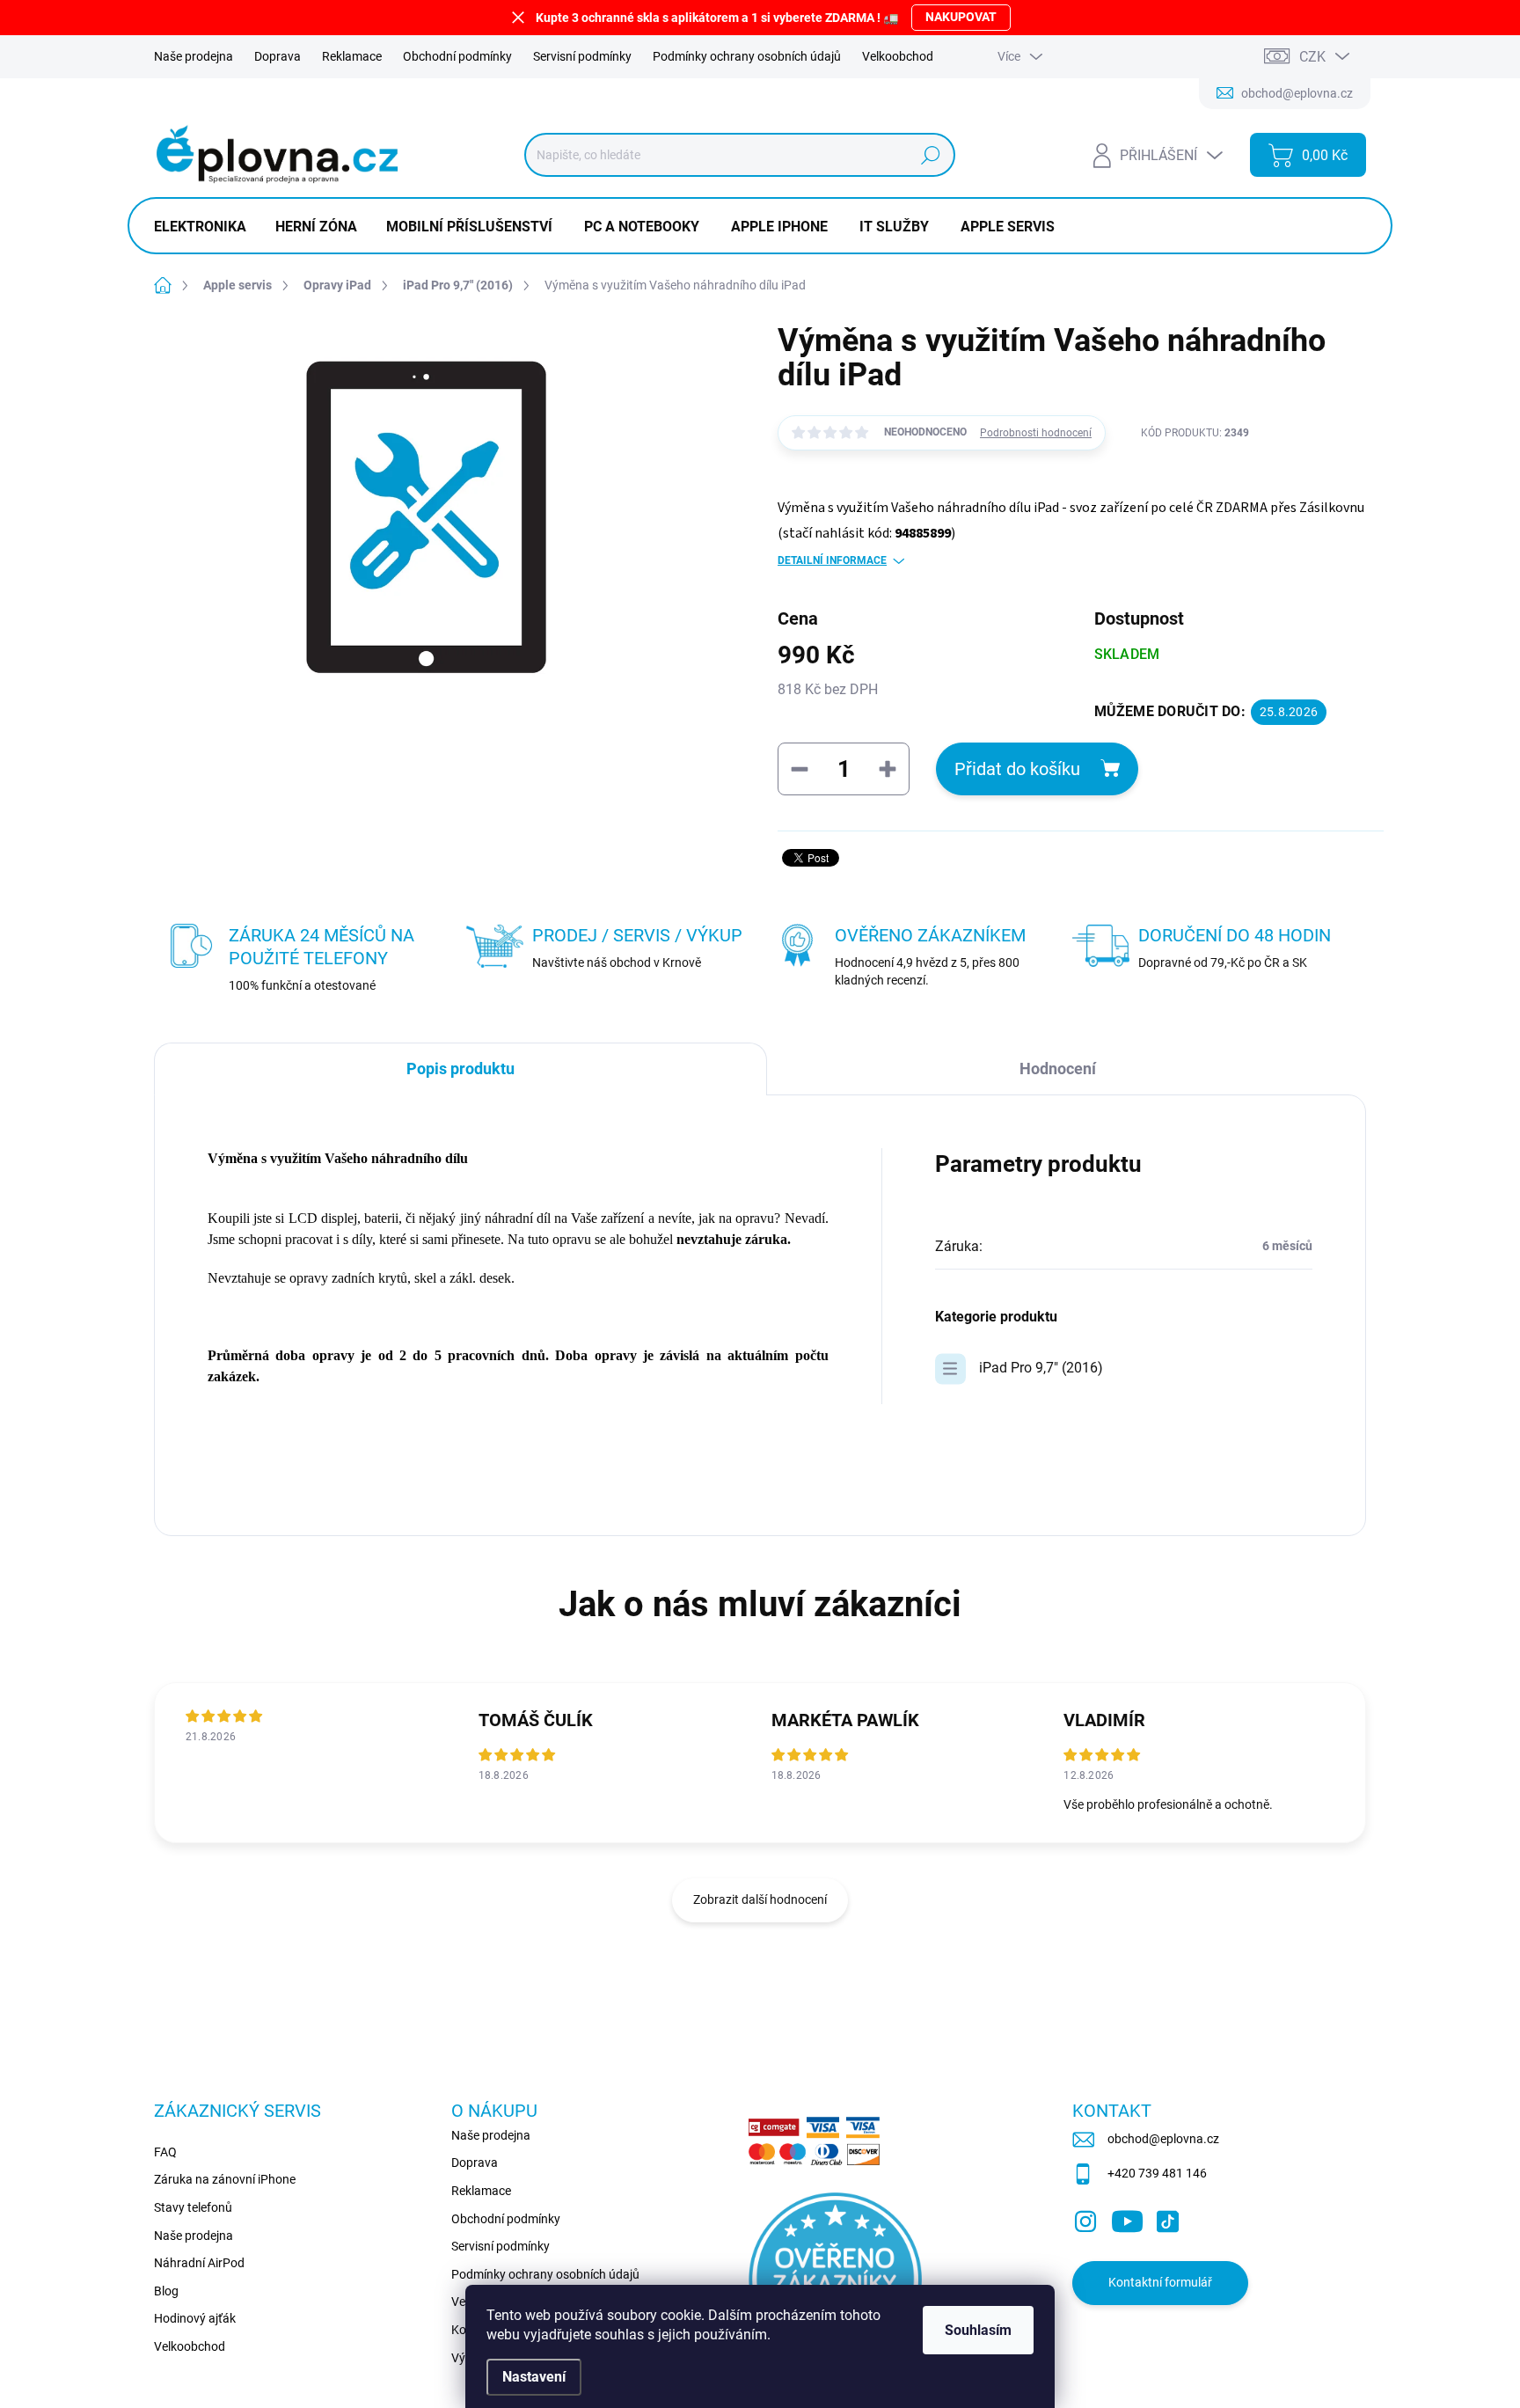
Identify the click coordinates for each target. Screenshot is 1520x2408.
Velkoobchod (898, 56)
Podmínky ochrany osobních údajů (747, 56)
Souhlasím (978, 2330)
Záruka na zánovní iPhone (225, 2179)
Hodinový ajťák (195, 2318)
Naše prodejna (194, 56)
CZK (1312, 57)
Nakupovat (961, 17)
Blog (166, 2291)
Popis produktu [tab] (460, 1069)
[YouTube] (1127, 2218)
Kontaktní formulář (1160, 2282)
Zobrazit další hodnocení (760, 1899)
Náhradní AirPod (199, 2263)
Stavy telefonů (193, 2207)
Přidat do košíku (1017, 769)
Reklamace (352, 56)
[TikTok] (1167, 2218)
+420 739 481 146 (1157, 2173)
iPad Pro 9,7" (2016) (1041, 1368)
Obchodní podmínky (457, 56)
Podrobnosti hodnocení (1036, 433)
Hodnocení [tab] (1058, 1069)
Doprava (278, 56)
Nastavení (534, 2377)
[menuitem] (207, 227)
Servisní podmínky (582, 56)
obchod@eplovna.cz (1163, 2139)
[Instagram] (1085, 2218)
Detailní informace (832, 560)
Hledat (930, 155)
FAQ (165, 2152)
